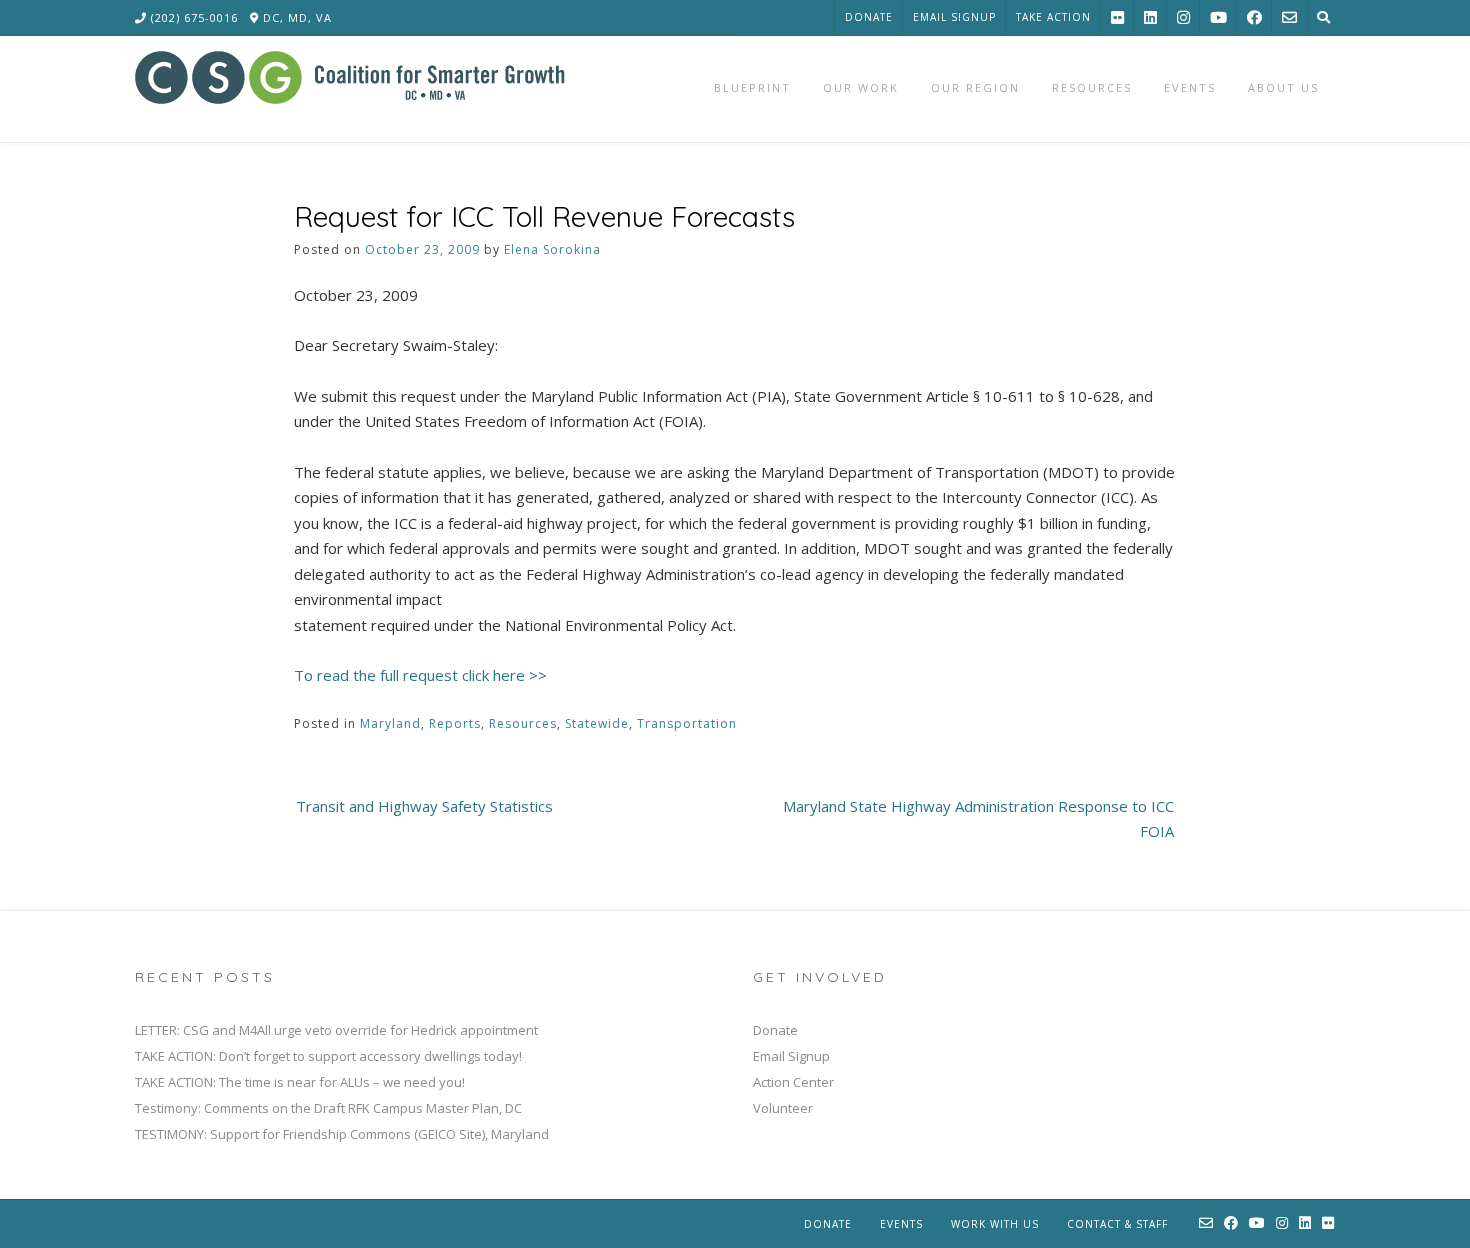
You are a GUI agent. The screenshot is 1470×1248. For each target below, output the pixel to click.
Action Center (793, 1082)
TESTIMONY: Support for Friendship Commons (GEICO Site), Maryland (342, 1134)
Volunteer (783, 1108)
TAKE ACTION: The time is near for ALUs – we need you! (300, 1082)
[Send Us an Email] (1289, 17)
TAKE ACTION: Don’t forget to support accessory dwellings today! (328, 1056)
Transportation (687, 723)
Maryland (390, 723)
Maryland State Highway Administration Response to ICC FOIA (978, 819)
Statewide (597, 723)
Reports (455, 723)
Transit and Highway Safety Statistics (424, 806)
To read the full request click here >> (420, 675)
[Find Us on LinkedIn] (1150, 17)
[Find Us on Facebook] (1254, 17)
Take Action (1053, 17)
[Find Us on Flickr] (1117, 17)
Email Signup (954, 17)
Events (901, 1224)
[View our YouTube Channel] (1218, 17)
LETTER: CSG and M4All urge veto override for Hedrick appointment (336, 1030)
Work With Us (995, 1224)
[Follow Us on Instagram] (1183, 17)
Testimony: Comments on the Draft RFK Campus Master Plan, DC (328, 1108)
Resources (523, 723)
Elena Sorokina (552, 249)
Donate (869, 17)
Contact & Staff (1117, 1224)
